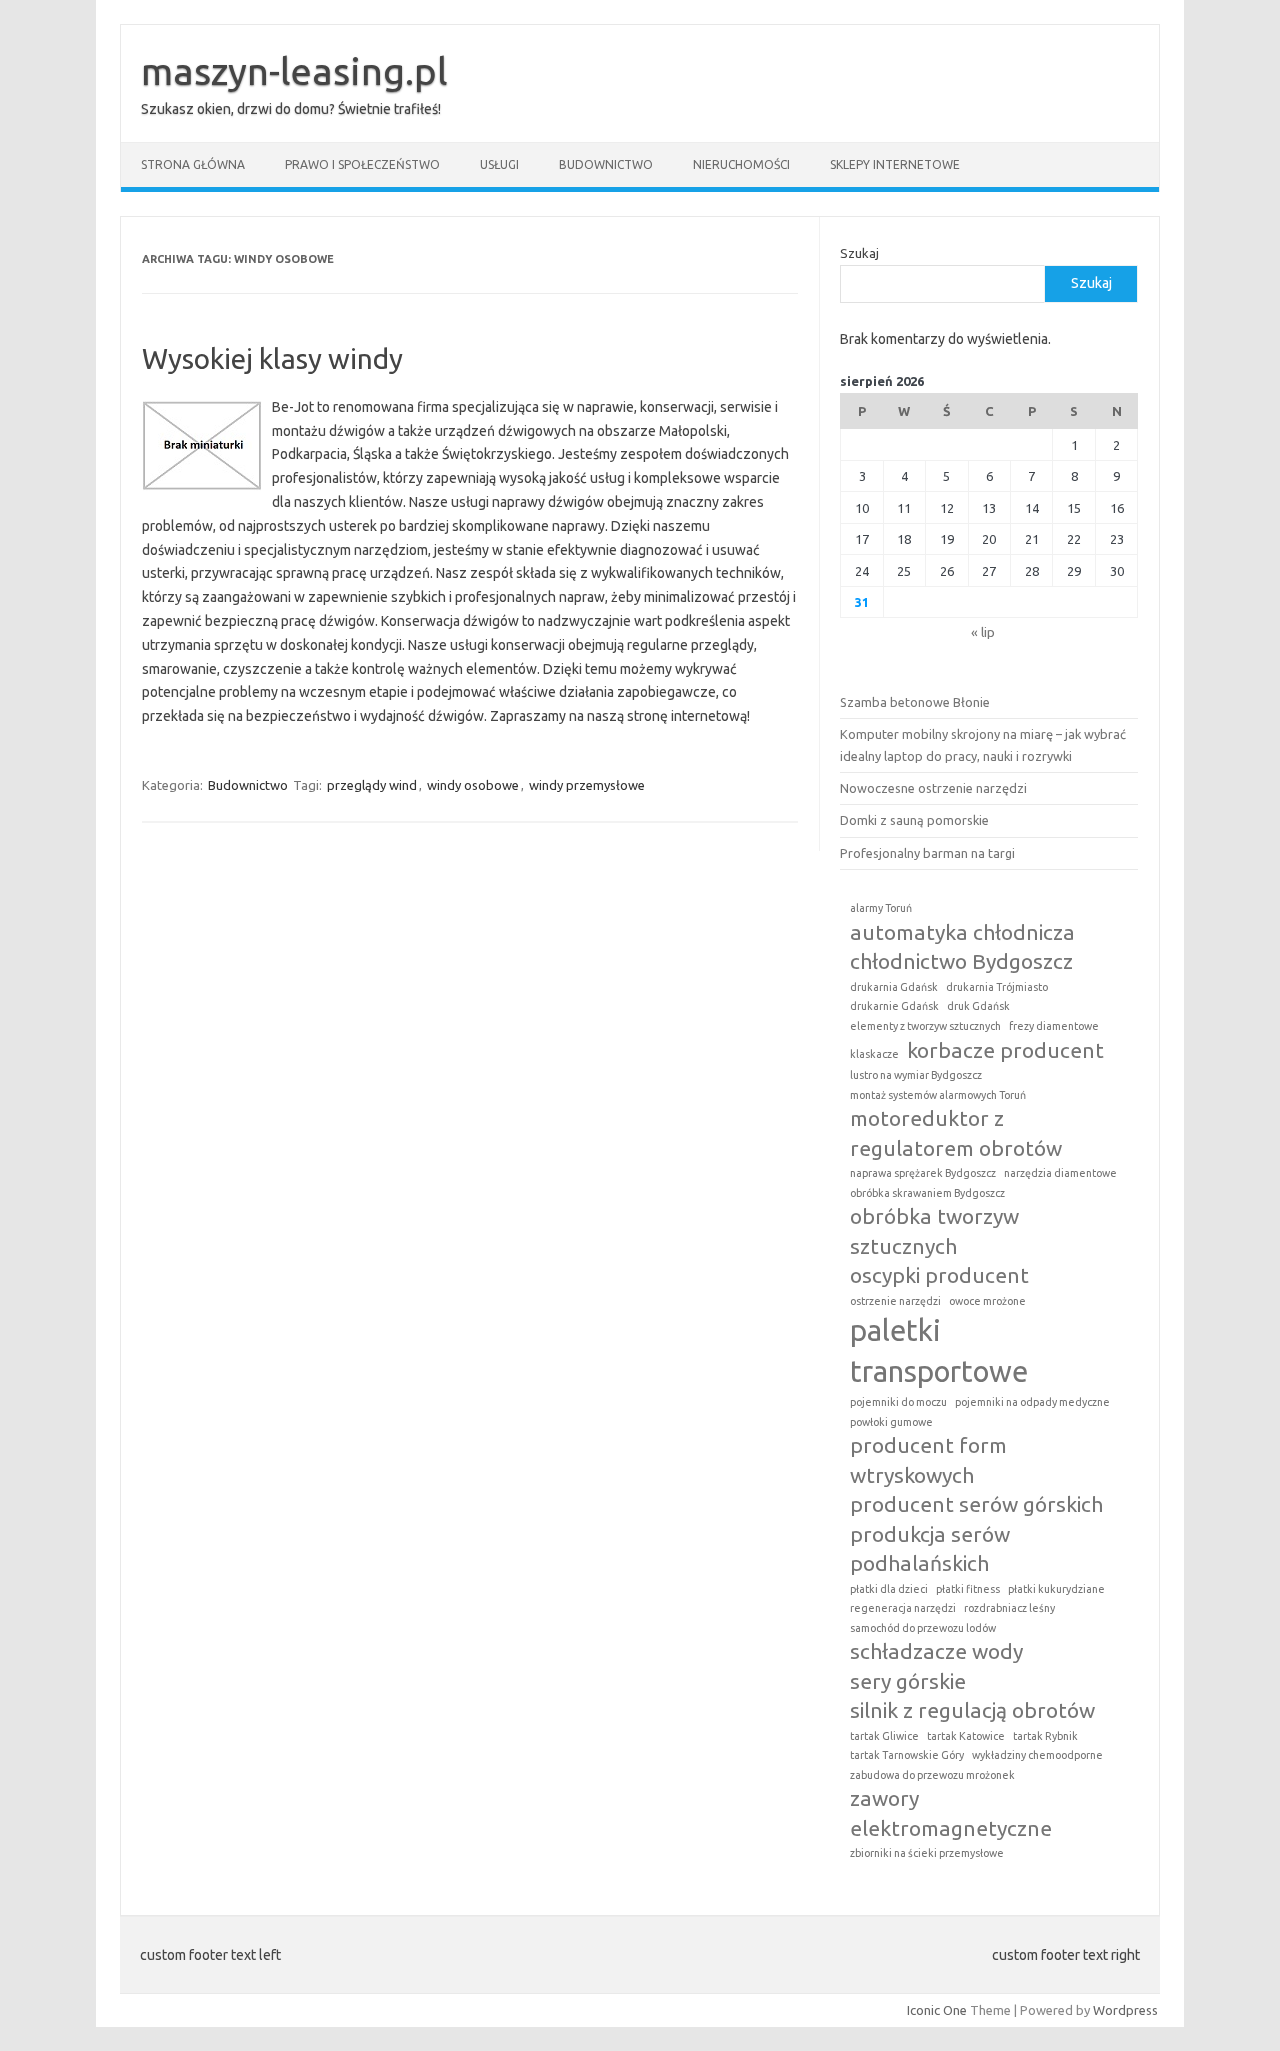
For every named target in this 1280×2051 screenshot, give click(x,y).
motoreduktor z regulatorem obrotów (956, 1132)
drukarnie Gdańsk (894, 1006)
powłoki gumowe (891, 1422)
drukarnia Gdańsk (894, 987)
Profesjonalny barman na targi (927, 853)
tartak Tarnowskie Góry (907, 1755)
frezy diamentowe (1054, 1026)
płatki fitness (968, 1589)
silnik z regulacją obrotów (972, 1710)
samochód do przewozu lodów (923, 1628)
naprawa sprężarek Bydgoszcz (923, 1173)
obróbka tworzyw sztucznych (934, 1230)
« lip (983, 632)
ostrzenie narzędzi (895, 1301)
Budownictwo (606, 164)
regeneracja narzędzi (903, 1608)
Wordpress (1125, 2010)
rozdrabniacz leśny (1009, 1608)
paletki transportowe (939, 1351)
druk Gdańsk (978, 1006)
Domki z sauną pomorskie (914, 820)
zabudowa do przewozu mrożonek (932, 1775)
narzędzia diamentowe (1060, 1173)
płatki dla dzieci (889, 1589)
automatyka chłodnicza (962, 932)
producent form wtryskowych (928, 1459)
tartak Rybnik (1045, 1736)
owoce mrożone (987, 1301)
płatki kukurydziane (1056, 1589)
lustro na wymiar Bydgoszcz (916, 1075)
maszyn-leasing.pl (294, 71)
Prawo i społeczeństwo (362, 164)
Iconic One (937, 2010)
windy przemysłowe (587, 785)
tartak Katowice (966, 1736)
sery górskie (908, 1681)
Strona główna (193, 164)
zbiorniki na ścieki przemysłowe (927, 1853)
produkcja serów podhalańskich (930, 1548)
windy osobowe (473, 785)
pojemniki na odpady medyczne (1032, 1402)
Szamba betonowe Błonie (915, 702)
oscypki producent (939, 1275)
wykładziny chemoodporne (1037, 1755)
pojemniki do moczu (898, 1402)
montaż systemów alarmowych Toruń (938, 1095)
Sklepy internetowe (895, 164)
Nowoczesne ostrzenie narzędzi (933, 788)
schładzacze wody (936, 1651)
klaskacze (874, 1054)
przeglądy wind (372, 785)
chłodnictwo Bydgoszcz (961, 961)
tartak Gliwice (884, 1736)
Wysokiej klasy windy (272, 358)
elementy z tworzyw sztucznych (925, 1026)
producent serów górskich (976, 1504)
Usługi (499, 164)
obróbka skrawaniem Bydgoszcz (927, 1193)
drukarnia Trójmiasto (997, 987)
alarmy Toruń (881, 908)
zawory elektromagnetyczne (951, 1812)
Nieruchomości (741, 164)
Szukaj (859, 253)
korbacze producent (1005, 1050)
